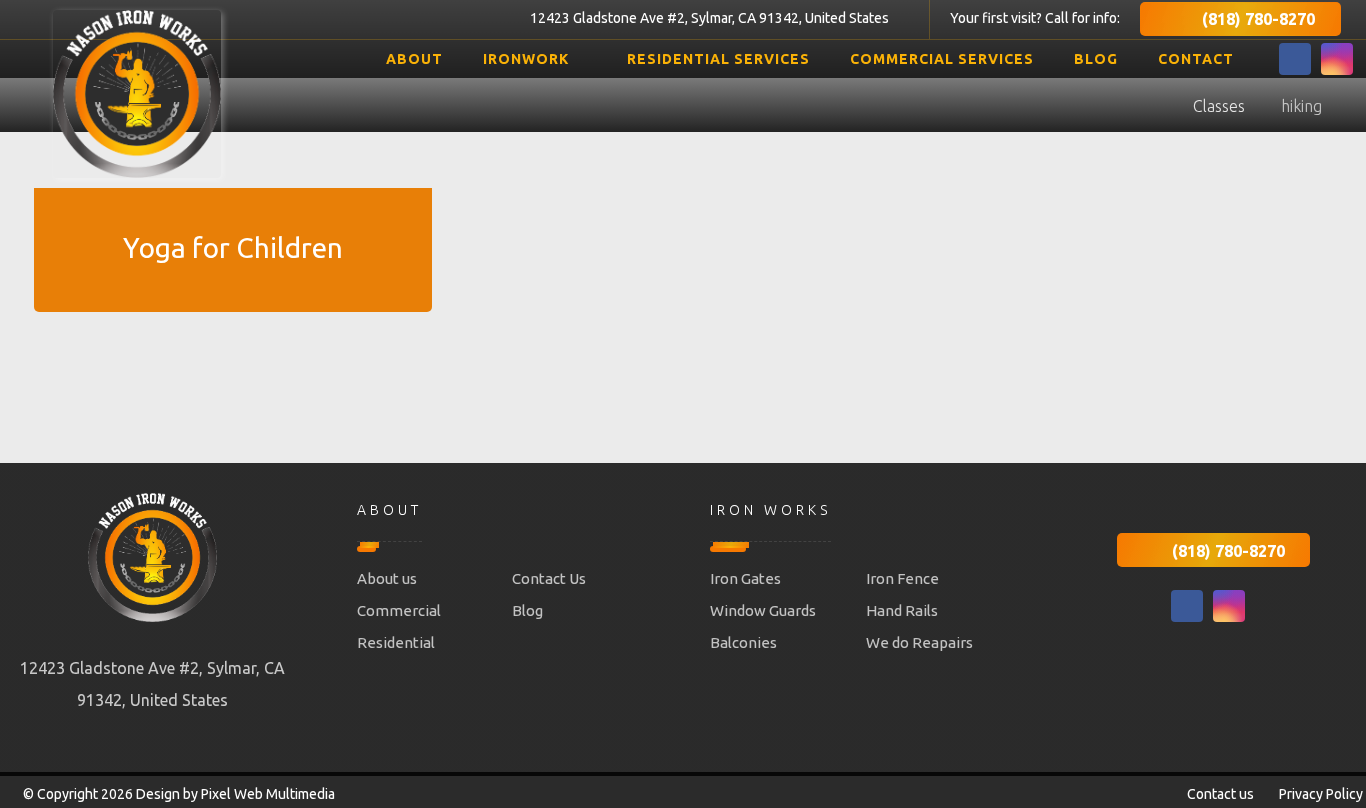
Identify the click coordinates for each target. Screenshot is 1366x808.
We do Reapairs (919, 642)
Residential (396, 642)
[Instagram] (1337, 59)
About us (387, 578)
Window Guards (763, 610)
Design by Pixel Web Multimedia (235, 794)
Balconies (743, 642)
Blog (527, 610)
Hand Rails (902, 610)
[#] (1187, 606)
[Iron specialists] (137, 94)
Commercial (399, 610)
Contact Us (549, 578)
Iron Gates (745, 578)
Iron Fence (902, 578)
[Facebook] (1295, 59)
